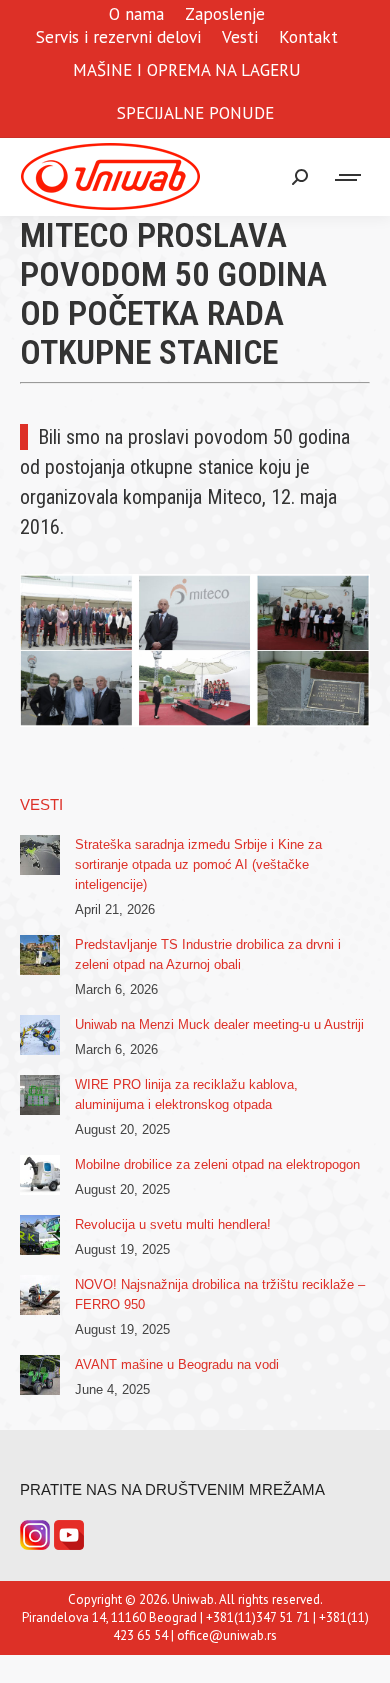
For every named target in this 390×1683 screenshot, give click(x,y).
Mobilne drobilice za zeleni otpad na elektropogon (217, 1164)
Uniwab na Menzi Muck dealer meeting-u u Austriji (219, 1024)
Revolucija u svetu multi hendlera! (173, 1224)
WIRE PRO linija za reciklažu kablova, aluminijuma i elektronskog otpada (186, 1094)
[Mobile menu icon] (349, 177)
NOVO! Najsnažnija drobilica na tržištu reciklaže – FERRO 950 (220, 1294)
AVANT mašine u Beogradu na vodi (177, 1364)
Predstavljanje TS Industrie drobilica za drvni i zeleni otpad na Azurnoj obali (208, 954)
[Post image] (40, 855)
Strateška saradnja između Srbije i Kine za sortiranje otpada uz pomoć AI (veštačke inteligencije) (198, 864)
